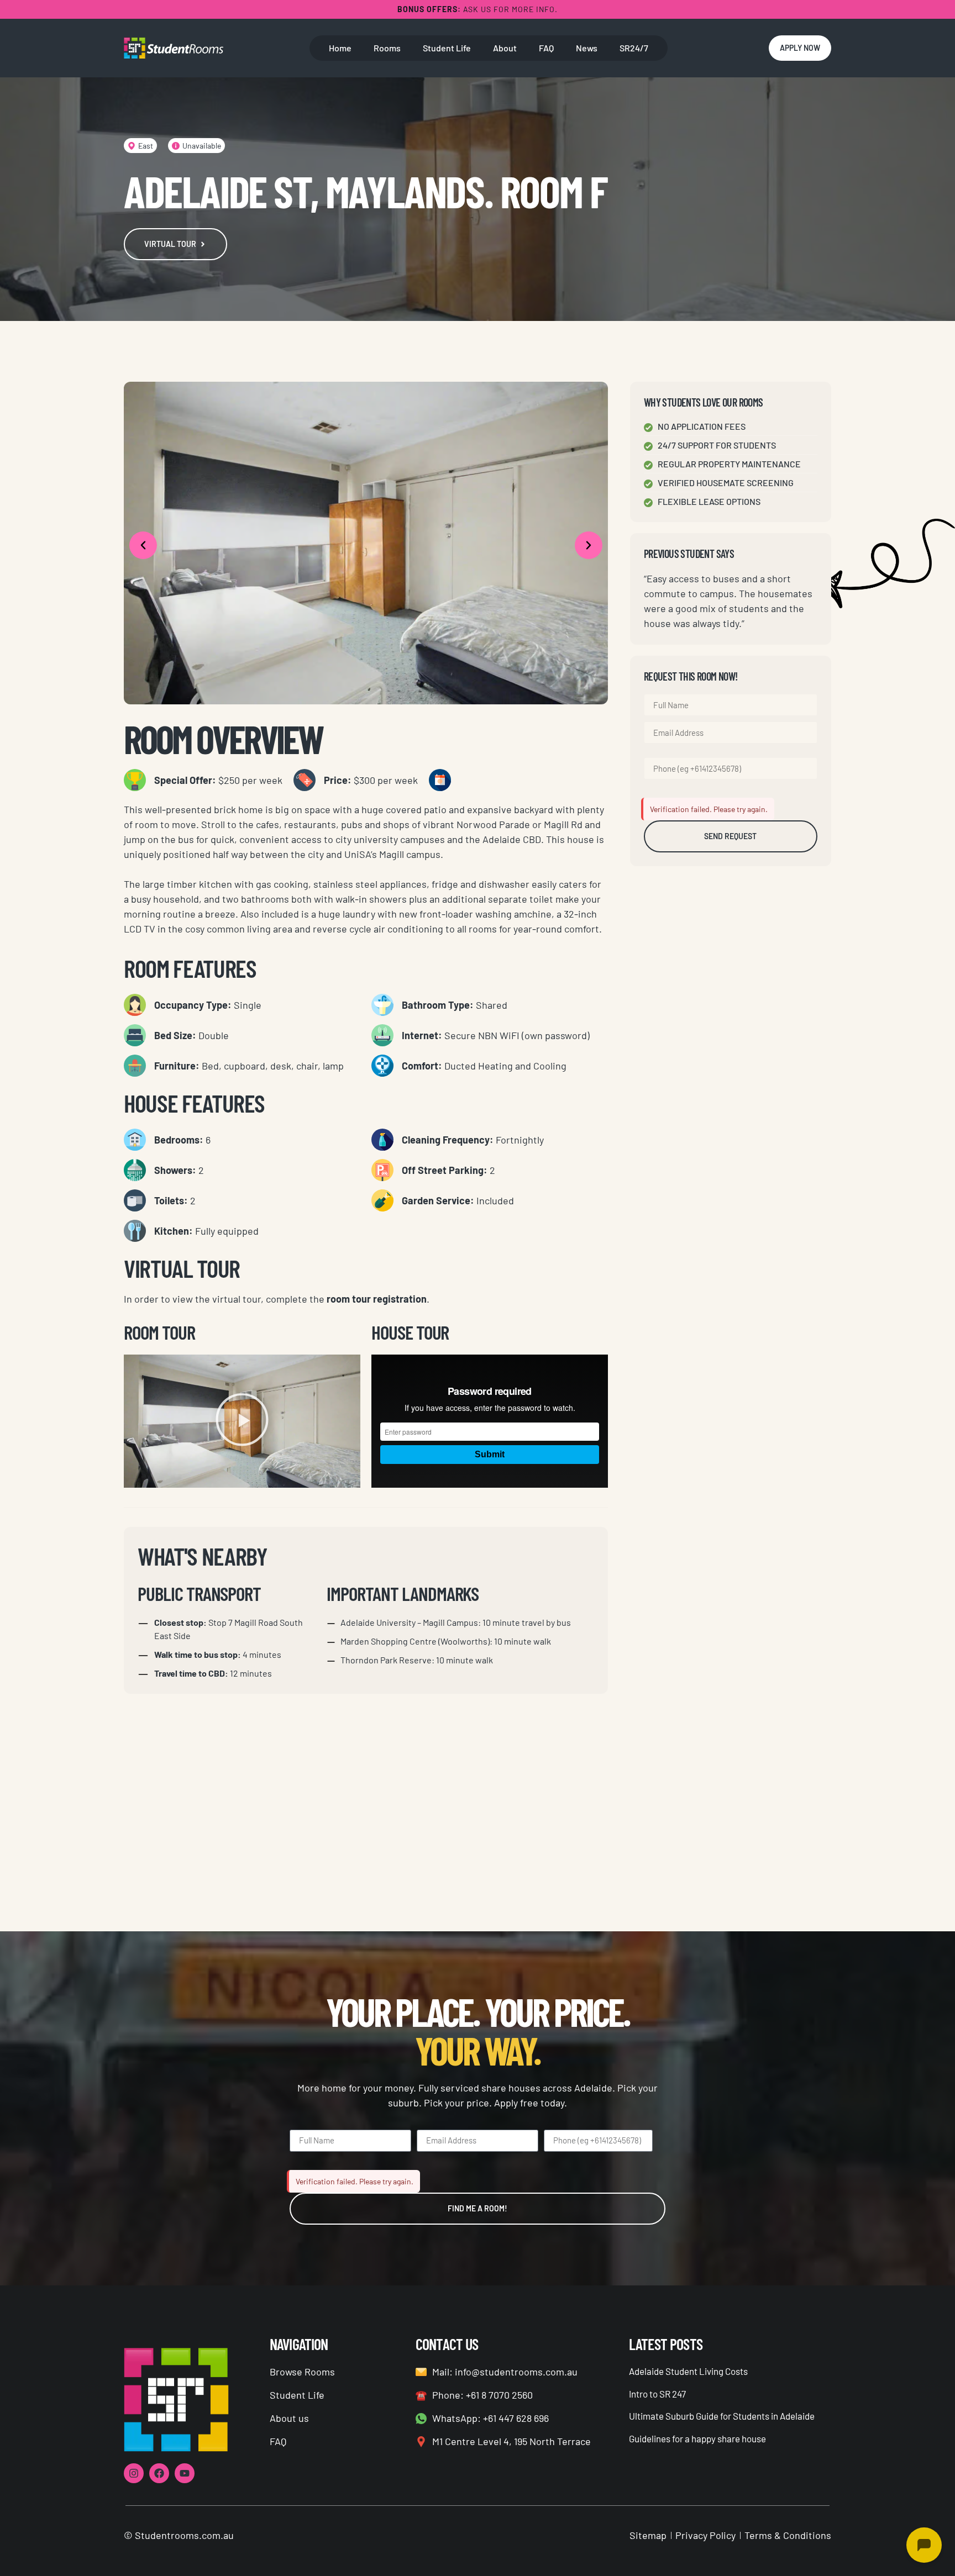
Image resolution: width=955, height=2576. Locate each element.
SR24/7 (634, 48)
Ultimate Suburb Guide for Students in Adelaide (722, 2416)
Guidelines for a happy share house (697, 2438)
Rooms (387, 48)
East (146, 146)
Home (340, 48)
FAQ (546, 48)
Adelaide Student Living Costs (688, 2371)
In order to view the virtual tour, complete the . (277, 1299)
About (505, 48)
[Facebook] (159, 2473)
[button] (143, 545)
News (587, 48)
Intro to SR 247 (657, 2394)
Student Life (447, 48)
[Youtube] (185, 2473)
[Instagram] (134, 2473)
